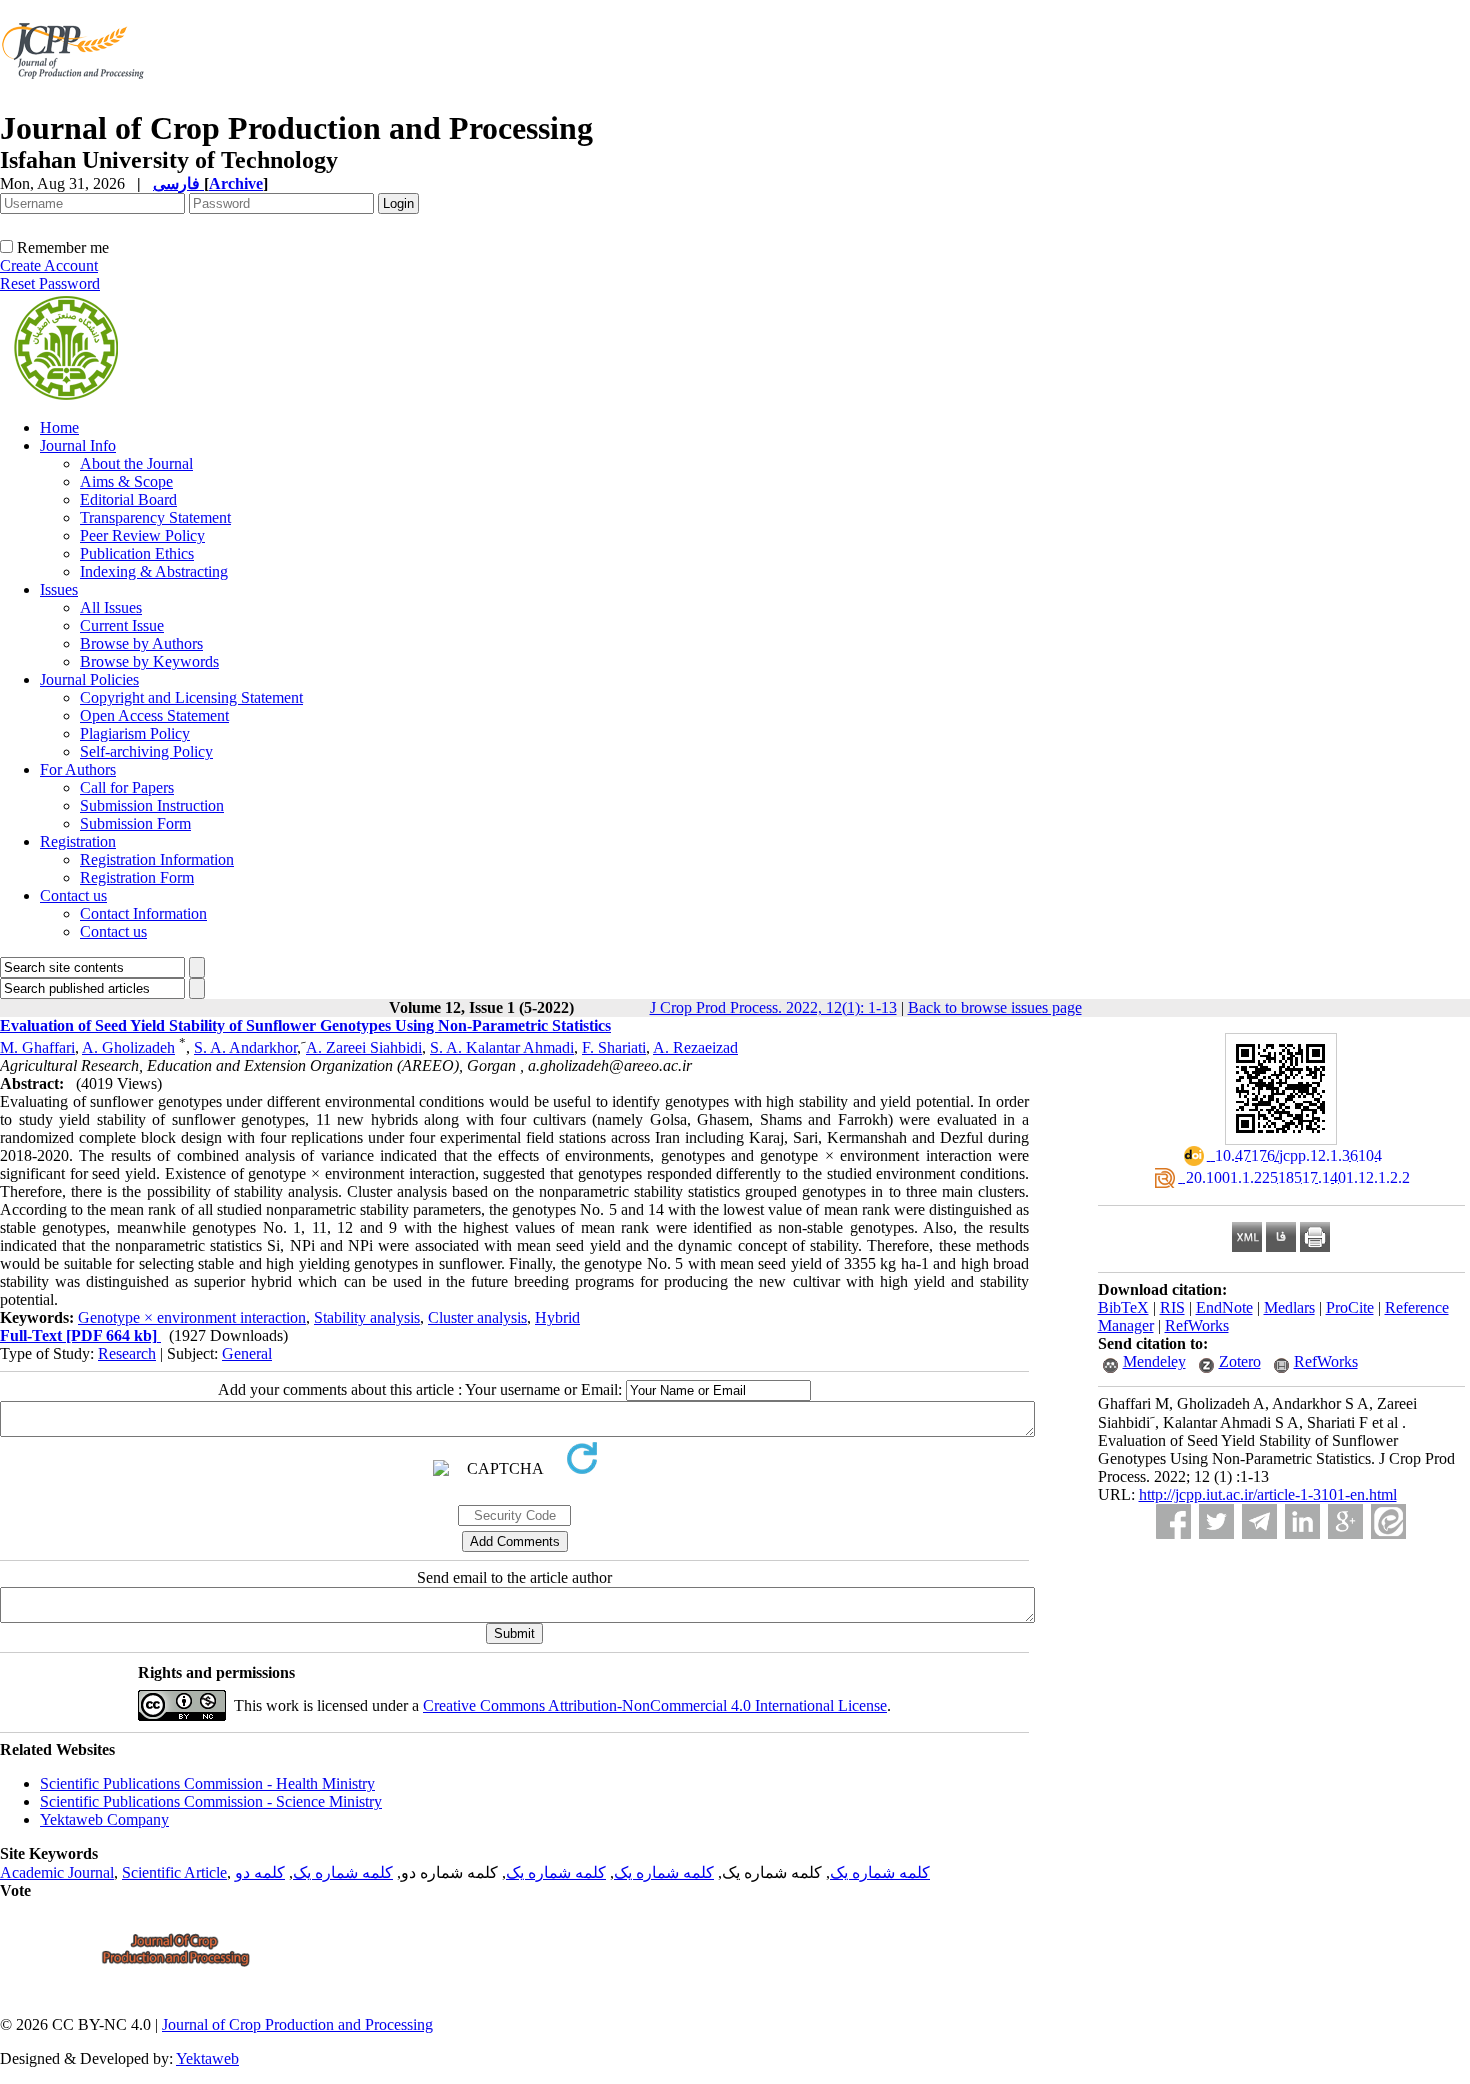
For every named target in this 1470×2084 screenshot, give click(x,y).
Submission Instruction (152, 805)
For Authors (78, 769)
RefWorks (1197, 1325)
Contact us (73, 895)
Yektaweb (207, 2058)
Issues (59, 589)
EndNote (1224, 1307)
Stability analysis (367, 1317)
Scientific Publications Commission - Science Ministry (211, 1801)
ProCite (1350, 1307)
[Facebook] (1173, 1521)
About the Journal (136, 463)
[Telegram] (1259, 1521)
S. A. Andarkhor (245, 1047)
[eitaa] (1388, 1521)
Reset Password (50, 283)
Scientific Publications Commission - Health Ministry (207, 1783)
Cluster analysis (477, 1317)
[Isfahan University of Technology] (76, 104)
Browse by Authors (141, 643)
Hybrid (557, 1317)
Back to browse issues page (995, 1007)
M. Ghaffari (37, 1047)
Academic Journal (57, 1872)
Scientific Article (174, 1872)
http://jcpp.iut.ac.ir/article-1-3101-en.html (1268, 1494)
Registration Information (157, 859)
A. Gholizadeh (128, 1047)
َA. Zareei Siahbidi (364, 1047)
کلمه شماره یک (880, 1872)
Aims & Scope (126, 481)
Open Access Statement (154, 715)
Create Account (49, 265)
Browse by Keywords (149, 661)
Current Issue (122, 625)
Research (127, 1353)
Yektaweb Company (104, 1819)
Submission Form (135, 823)
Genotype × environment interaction (192, 1317)
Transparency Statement (155, 517)
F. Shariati (614, 1047)
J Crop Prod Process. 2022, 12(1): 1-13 (773, 1007)
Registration (78, 841)
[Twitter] (1216, 1521)
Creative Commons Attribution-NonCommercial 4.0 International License (655, 1705)
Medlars (1289, 1307)
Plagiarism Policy (135, 733)
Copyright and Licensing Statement (191, 697)
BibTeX (1123, 1307)
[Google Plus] (1345, 1521)
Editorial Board (128, 499)
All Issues (111, 607)
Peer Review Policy (142, 535)
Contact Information (143, 913)
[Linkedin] (1302, 1521)
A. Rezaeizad (695, 1047)
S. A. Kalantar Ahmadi (502, 1047)
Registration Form (137, 877)
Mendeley (1154, 1361)
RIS (1172, 1307)
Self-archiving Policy (146, 751)
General (247, 1353)
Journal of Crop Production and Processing (297, 2024)
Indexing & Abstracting (154, 571)
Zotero (1240, 1361)
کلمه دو (260, 1872)
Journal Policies (89, 679)
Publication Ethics (137, 553)
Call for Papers (127, 787)
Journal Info (78, 445)
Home (59, 427)
